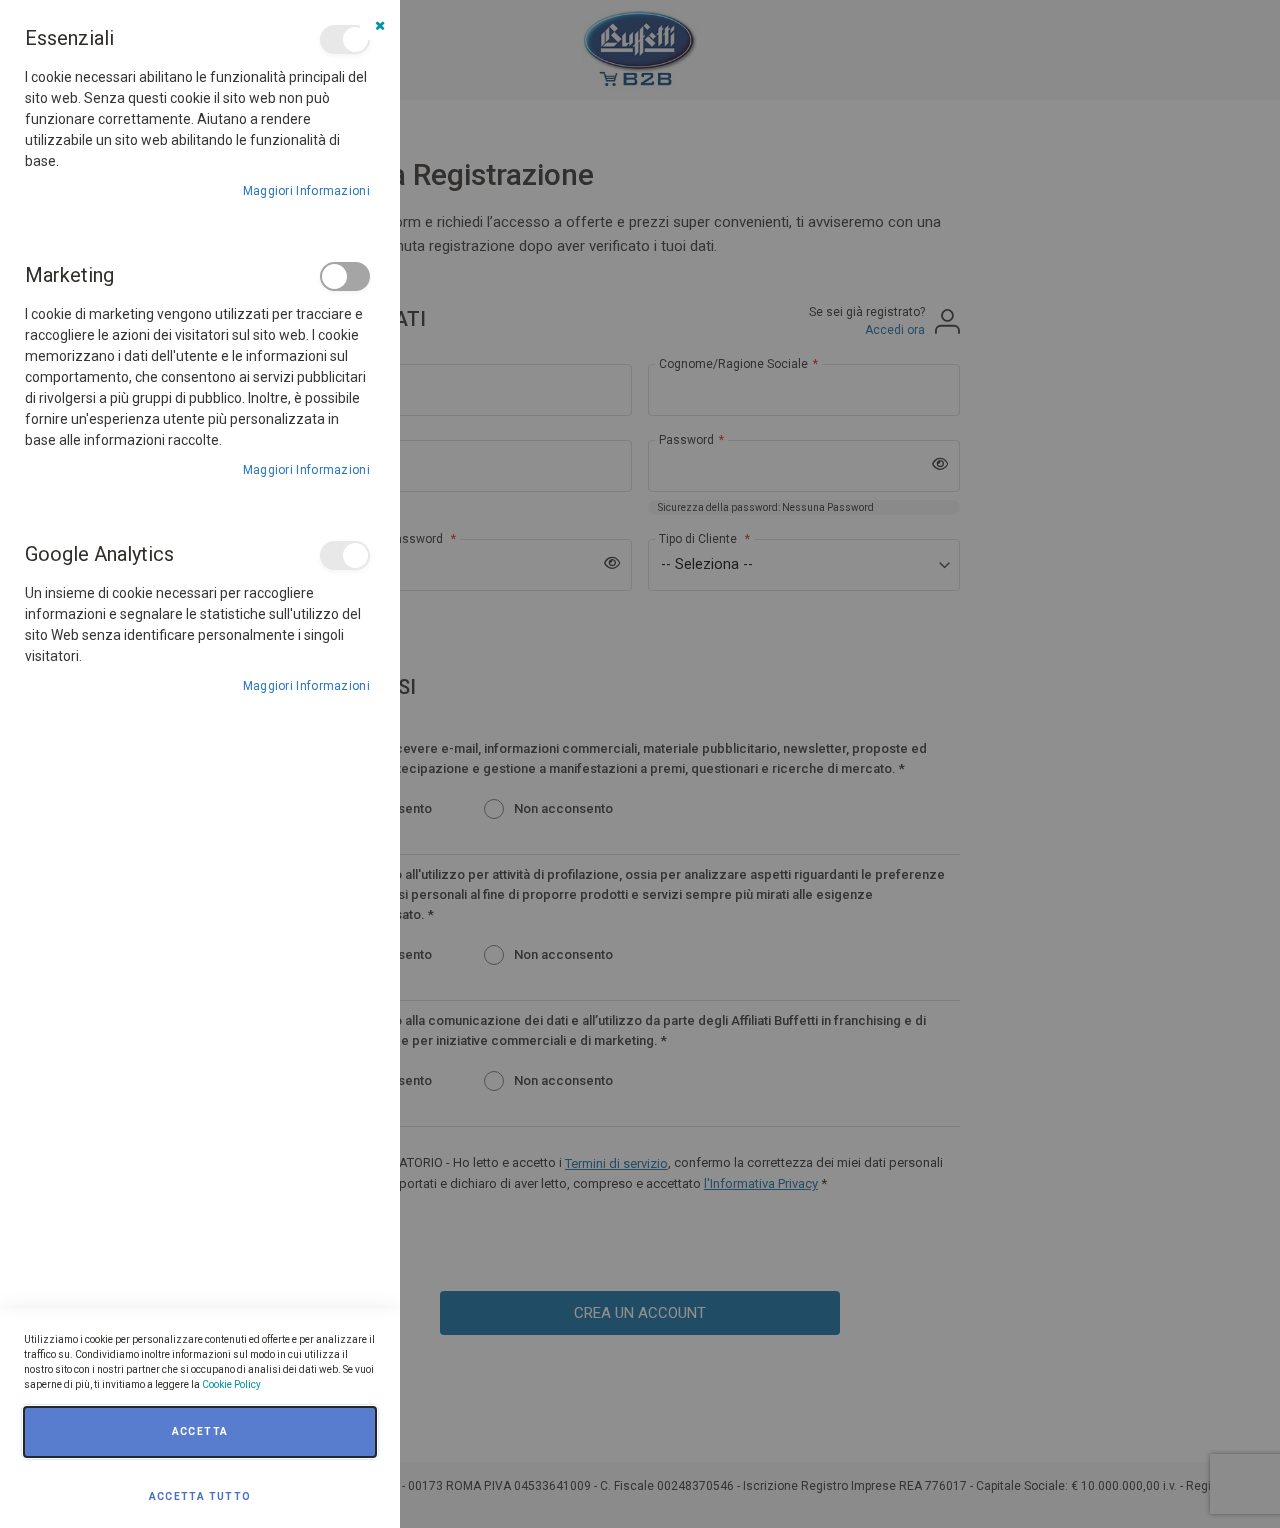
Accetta (200, 1431)
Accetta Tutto (200, 1496)
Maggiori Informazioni (306, 191)
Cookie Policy (231, 1384)
